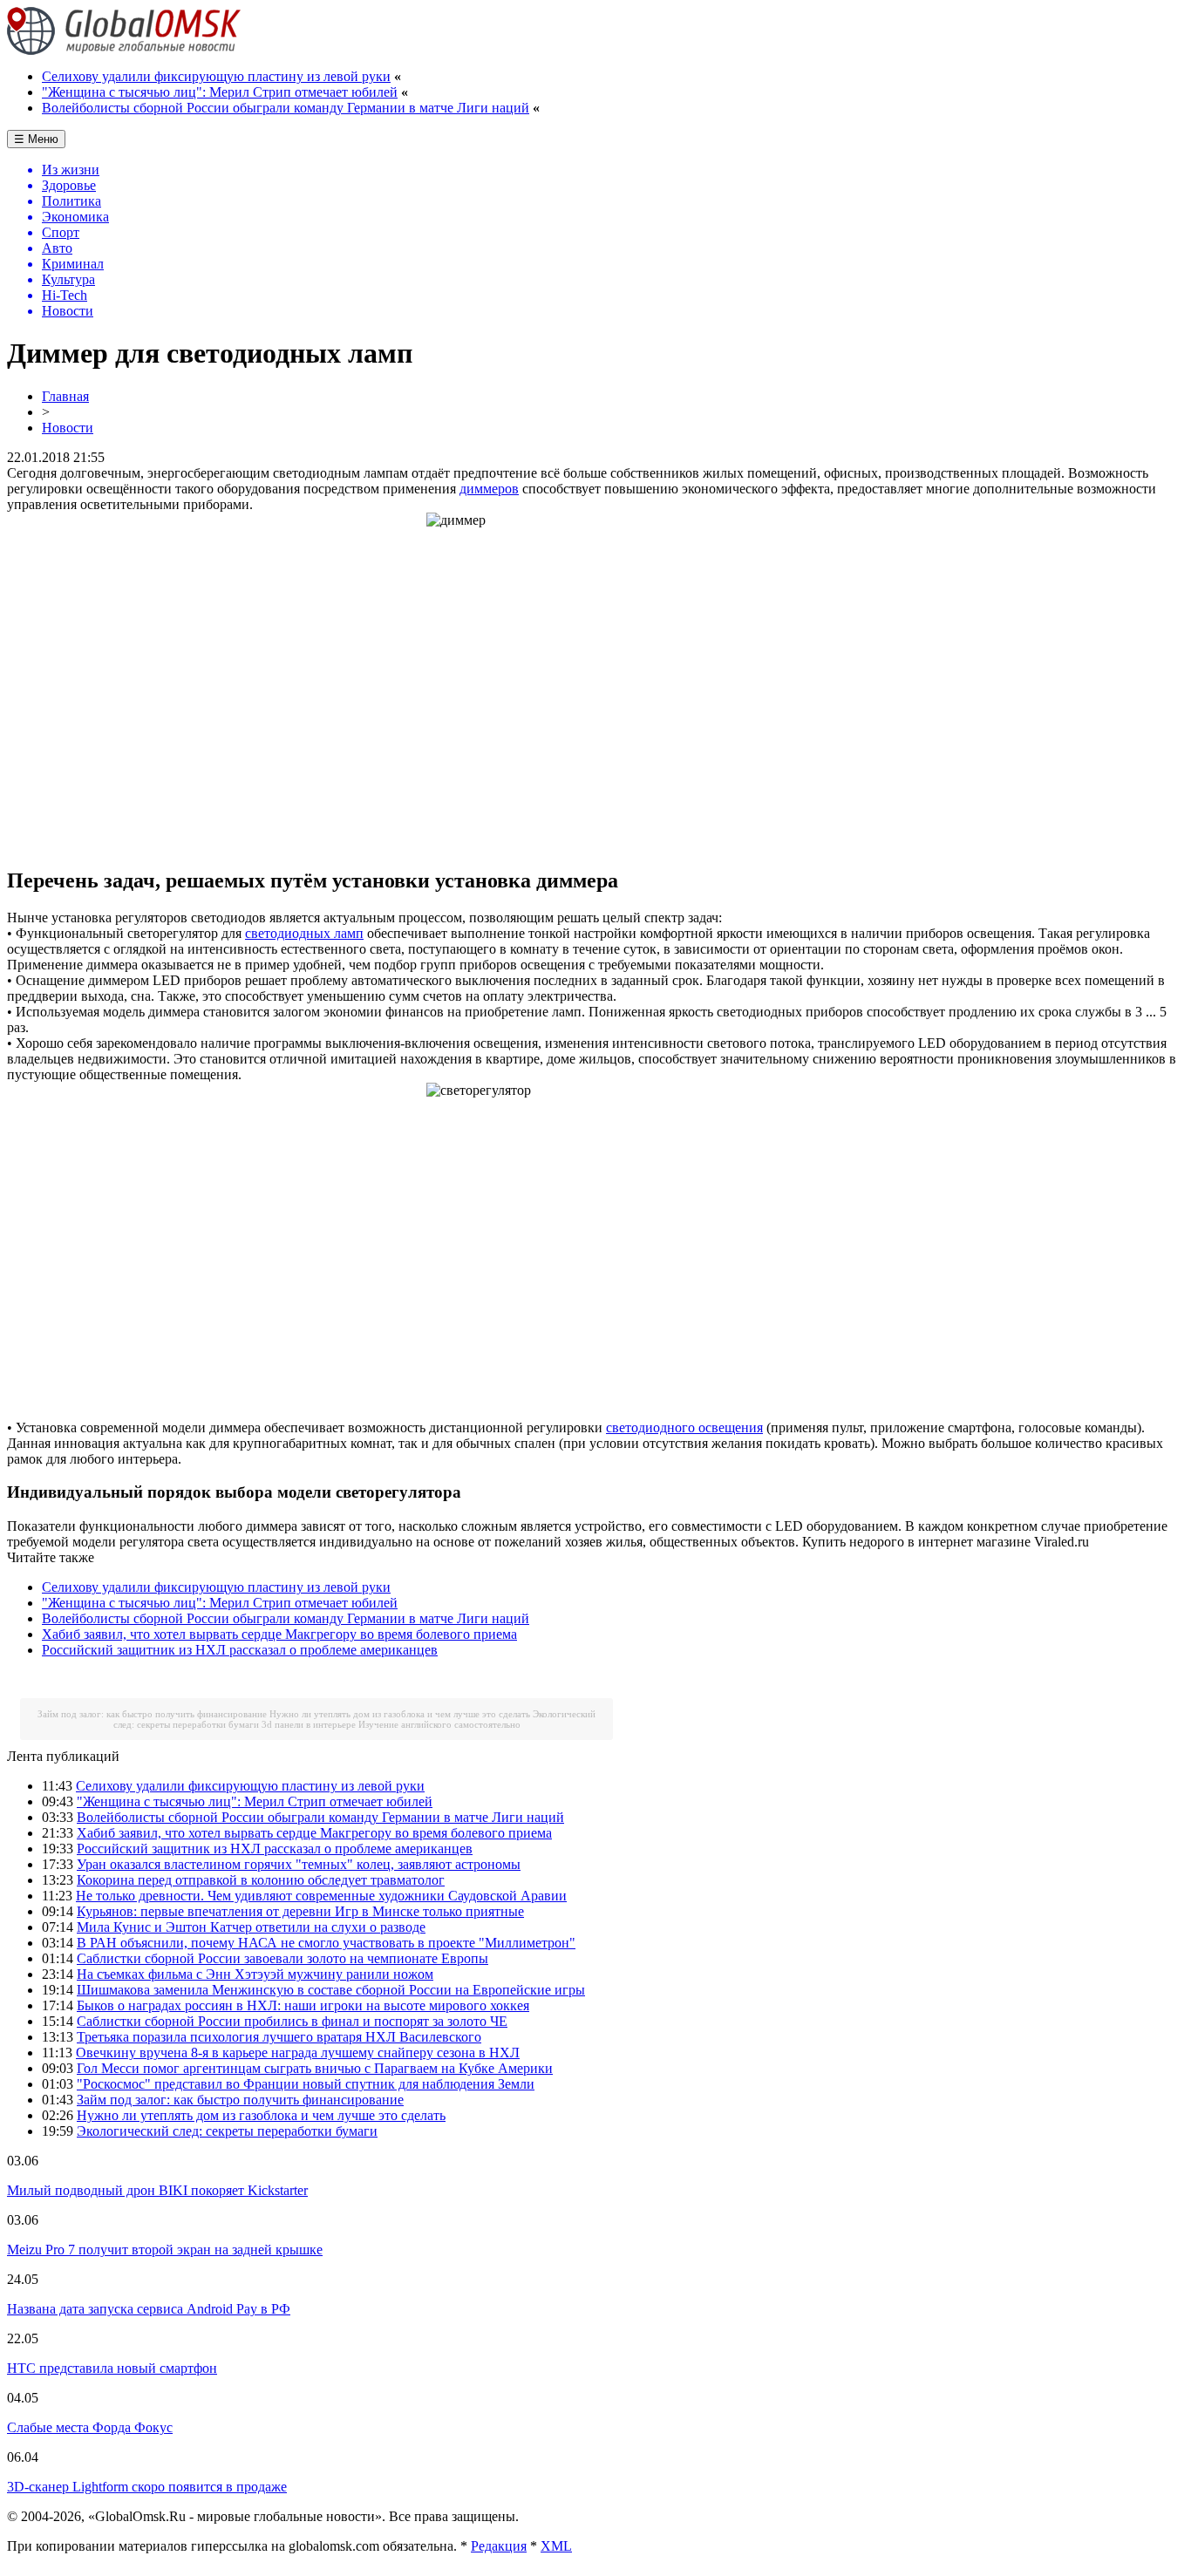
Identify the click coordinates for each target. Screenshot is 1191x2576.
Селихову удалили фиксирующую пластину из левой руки (216, 76)
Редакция (499, 2546)
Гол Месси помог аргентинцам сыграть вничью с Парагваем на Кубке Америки (315, 2068)
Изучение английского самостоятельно (439, 1724)
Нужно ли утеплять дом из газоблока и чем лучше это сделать (400, 1714)
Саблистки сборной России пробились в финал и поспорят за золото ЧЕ (292, 2021)
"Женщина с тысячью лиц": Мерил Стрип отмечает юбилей (220, 92)
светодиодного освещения (684, 1427)
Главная (65, 396)
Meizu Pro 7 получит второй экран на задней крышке (165, 2250)
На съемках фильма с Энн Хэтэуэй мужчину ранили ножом (255, 1974)
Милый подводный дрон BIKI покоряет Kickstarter (157, 2190)
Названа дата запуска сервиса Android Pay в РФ (149, 2309)
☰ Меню (36, 139)
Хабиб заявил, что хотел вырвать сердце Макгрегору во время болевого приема (279, 1634)
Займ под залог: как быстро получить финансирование (152, 1714)
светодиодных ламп (304, 933)
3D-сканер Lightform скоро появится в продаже (147, 2487)
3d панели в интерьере (309, 1724)
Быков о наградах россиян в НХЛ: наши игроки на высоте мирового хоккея (303, 2005)
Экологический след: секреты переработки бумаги (227, 2131)
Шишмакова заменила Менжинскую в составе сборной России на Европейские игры (331, 1990)
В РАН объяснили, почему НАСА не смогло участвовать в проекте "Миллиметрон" (326, 1943)
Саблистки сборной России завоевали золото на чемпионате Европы (282, 1958)
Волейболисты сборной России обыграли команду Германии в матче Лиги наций (286, 108)
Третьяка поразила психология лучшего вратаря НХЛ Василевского (279, 2037)
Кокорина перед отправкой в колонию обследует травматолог (261, 1880)
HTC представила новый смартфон (112, 2368)
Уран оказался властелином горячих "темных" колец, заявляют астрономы (299, 1864)
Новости (68, 428)
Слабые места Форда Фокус (90, 2427)
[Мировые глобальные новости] (124, 50)
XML (556, 2546)
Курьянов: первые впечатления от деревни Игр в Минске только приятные (300, 1911)
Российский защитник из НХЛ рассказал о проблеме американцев (240, 1650)
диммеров (489, 489)
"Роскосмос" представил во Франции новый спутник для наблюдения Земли (306, 2084)
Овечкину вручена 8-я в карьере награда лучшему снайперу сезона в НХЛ (298, 2053)
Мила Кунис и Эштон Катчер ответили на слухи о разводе (251, 1927)
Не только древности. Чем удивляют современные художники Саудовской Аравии (321, 1896)
